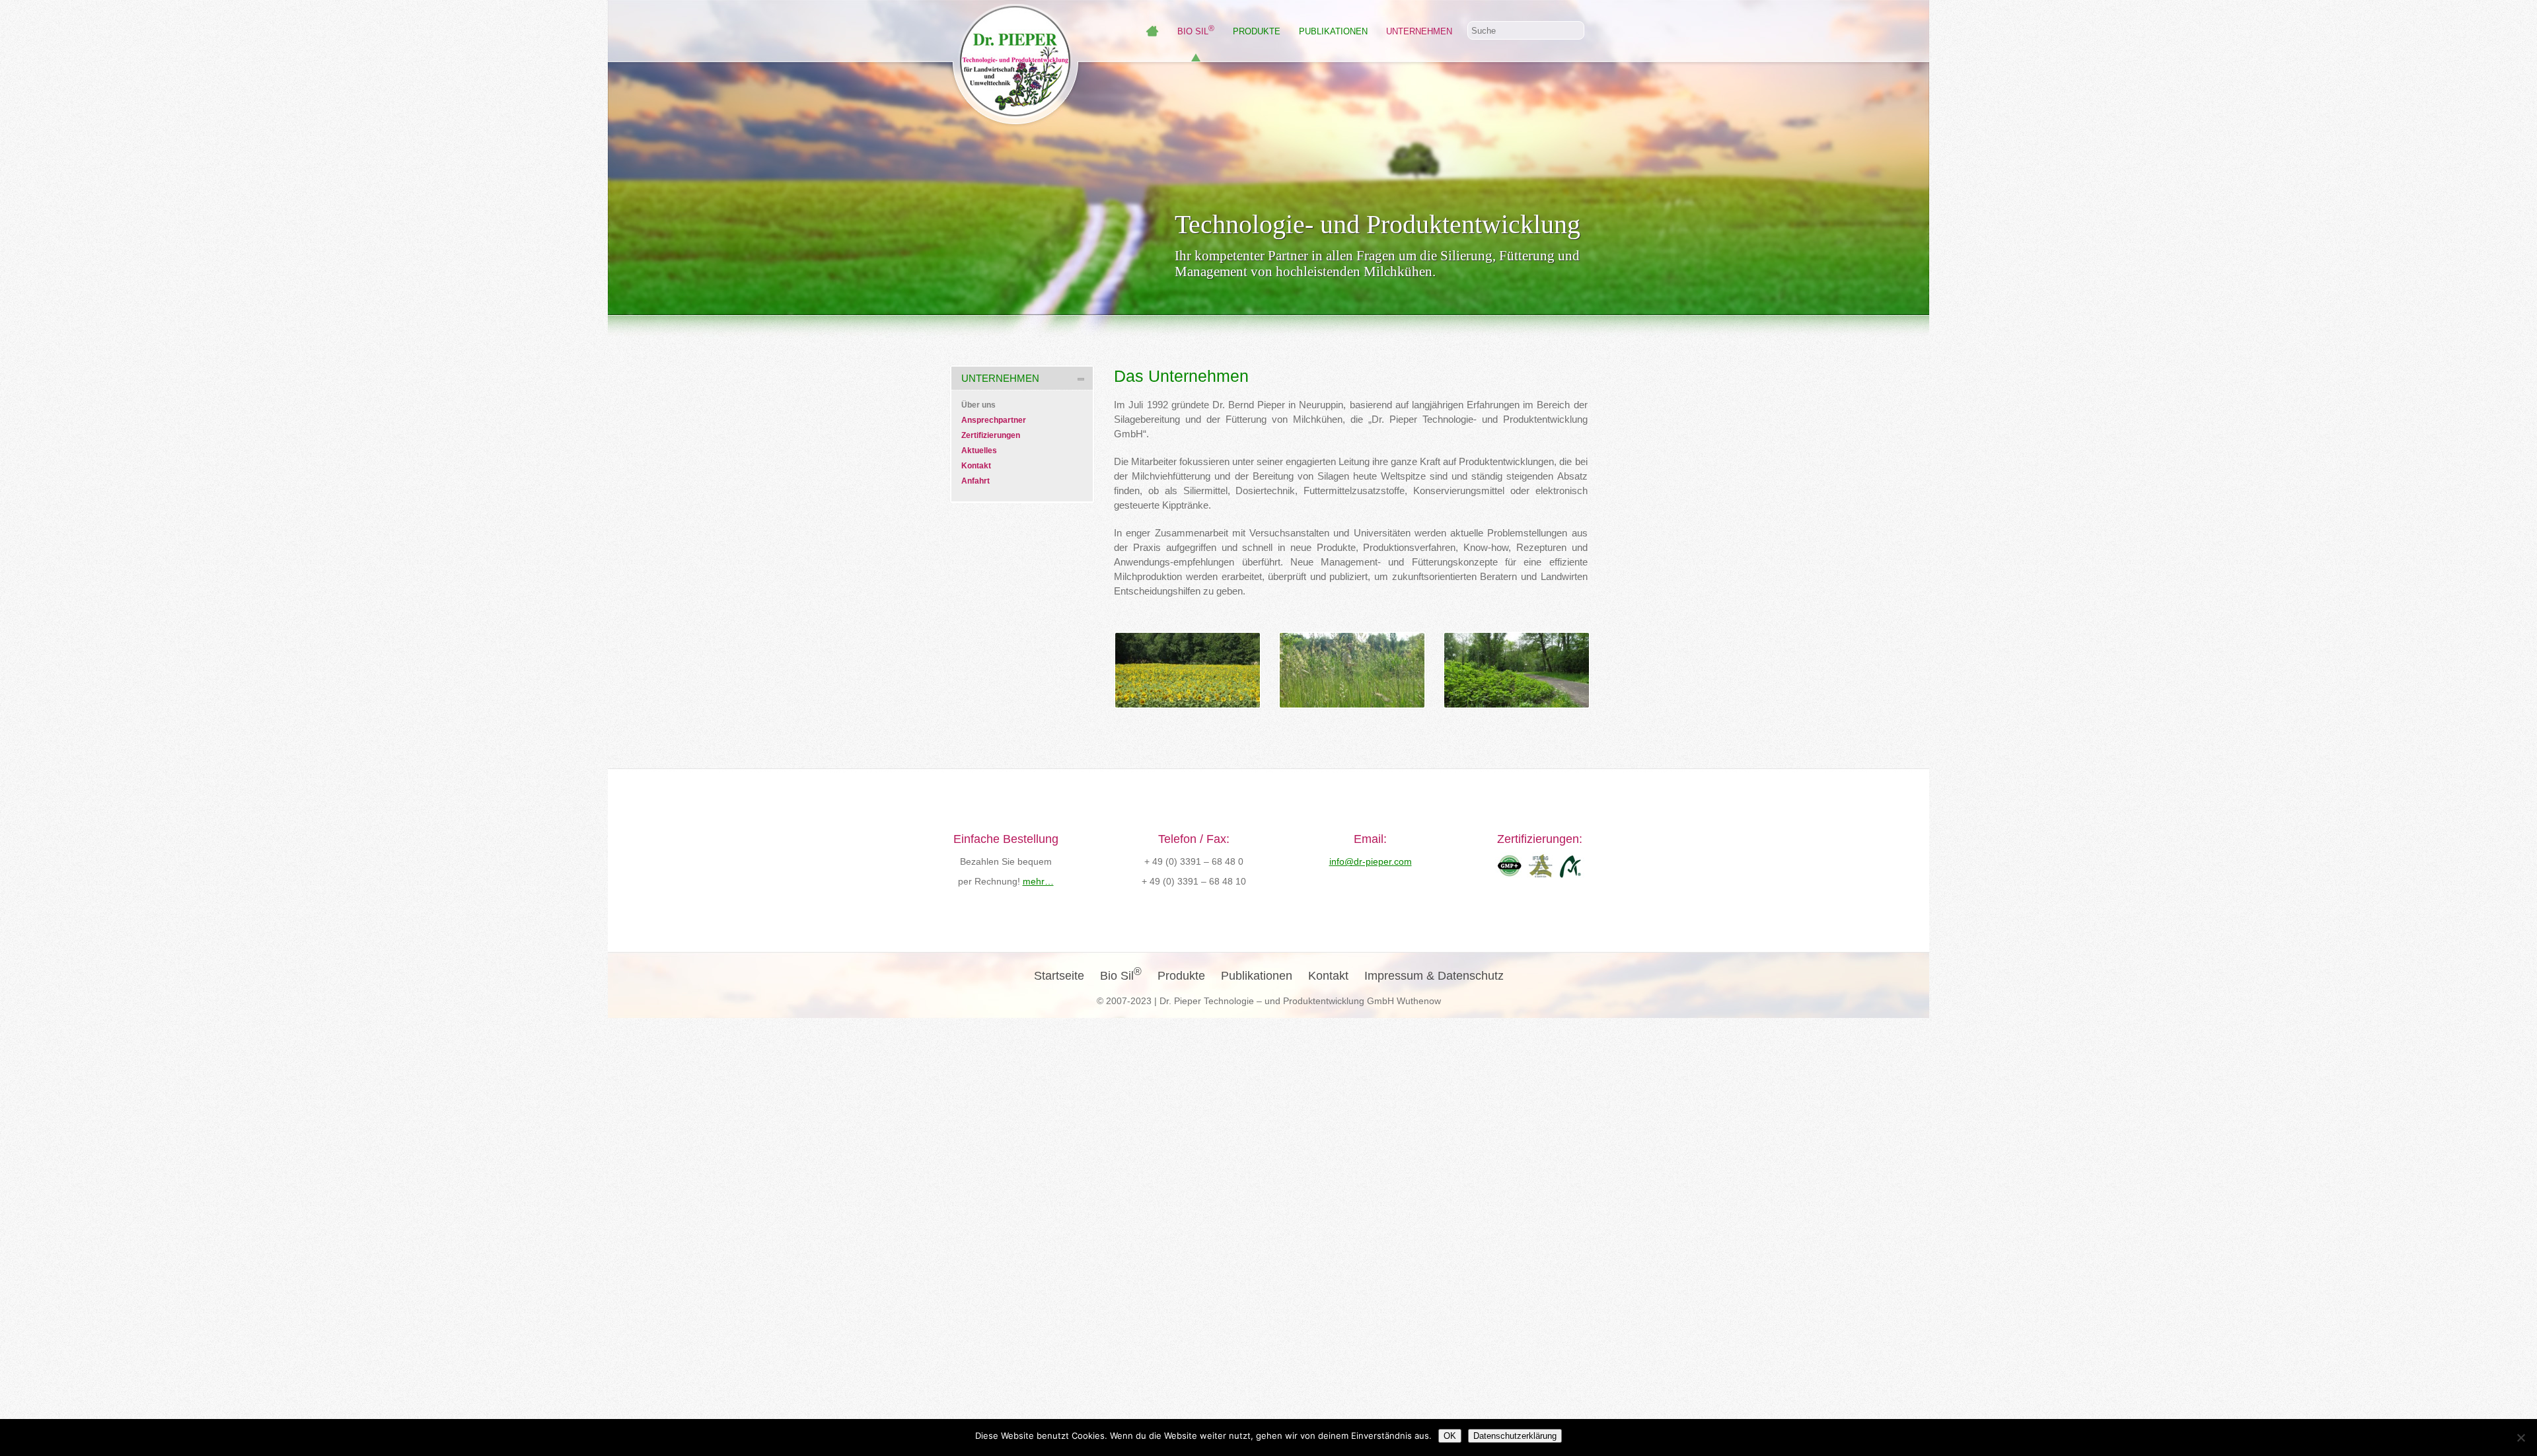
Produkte (1257, 31)
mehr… (1038, 881)
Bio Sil (1196, 31)
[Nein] (2520, 1438)
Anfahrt (975, 481)
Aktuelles (979, 451)
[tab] (1022, 378)
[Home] (1015, 115)
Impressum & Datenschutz (1434, 976)
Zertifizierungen (991, 435)
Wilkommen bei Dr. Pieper (1152, 31)
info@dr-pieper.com (1371, 861)
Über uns (978, 405)
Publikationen (1333, 31)
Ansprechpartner (994, 420)
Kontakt (976, 466)
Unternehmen (1419, 31)
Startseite (1059, 976)
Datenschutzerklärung (1515, 1436)
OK (1450, 1436)
